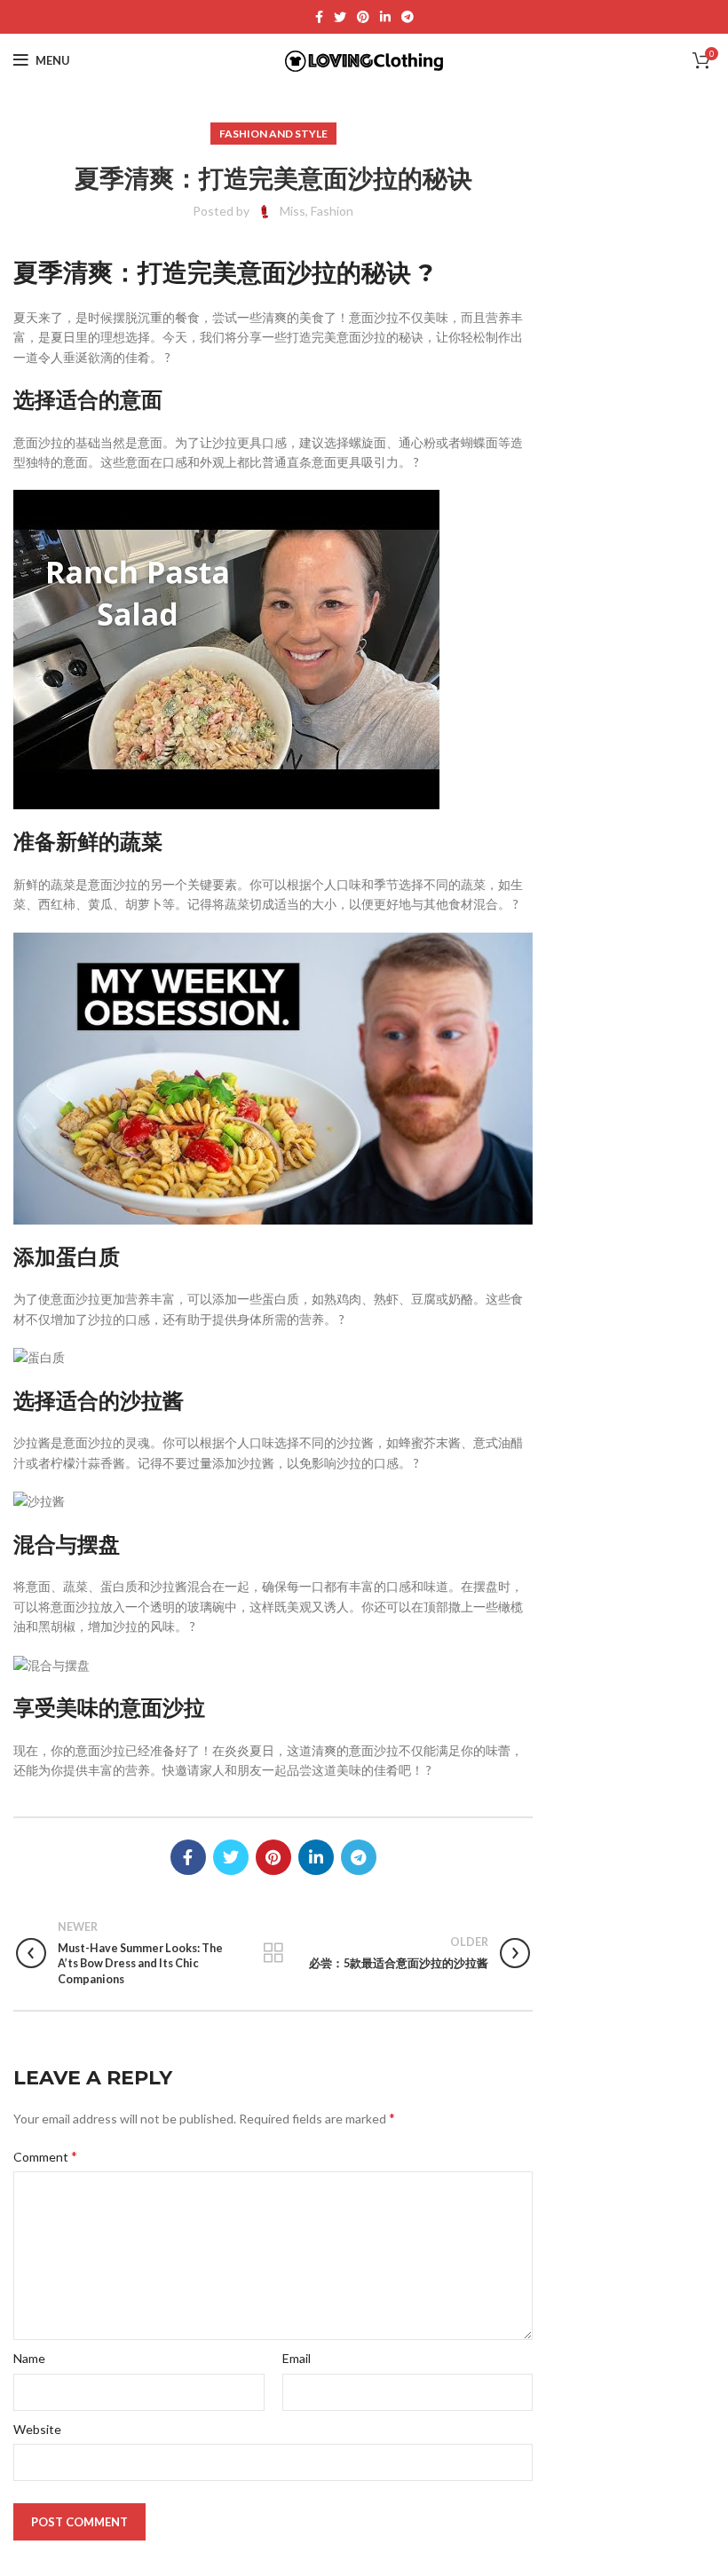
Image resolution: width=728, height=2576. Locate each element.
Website (37, 2429)
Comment (45, 2156)
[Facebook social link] (319, 17)
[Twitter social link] (340, 17)
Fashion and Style (273, 134)
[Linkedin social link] (385, 17)
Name (29, 2358)
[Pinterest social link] (363, 17)
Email (297, 2358)
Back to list (273, 1953)
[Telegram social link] (408, 17)
